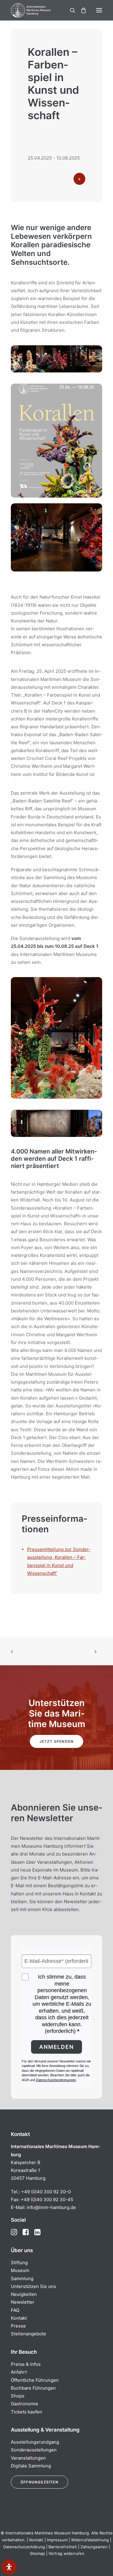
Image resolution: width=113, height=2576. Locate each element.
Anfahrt (19, 2372)
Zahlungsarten (94, 2547)
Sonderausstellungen (34, 2450)
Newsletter (23, 2302)
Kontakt (19, 2318)
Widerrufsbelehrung (90, 2540)
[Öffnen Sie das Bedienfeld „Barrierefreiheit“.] (9, 2567)
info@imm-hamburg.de (51, 2207)
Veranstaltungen (28, 2458)
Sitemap (37, 2553)
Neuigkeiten (24, 2294)
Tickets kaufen (27, 2412)
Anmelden (56, 2047)
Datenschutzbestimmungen (56, 2080)
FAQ (15, 2310)
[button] (99, 10)
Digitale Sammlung (31, 2466)
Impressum (57, 2540)
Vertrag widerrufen (66, 2553)
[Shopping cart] (81, 10)
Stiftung (19, 2263)
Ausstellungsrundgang (35, 2442)
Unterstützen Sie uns (33, 2286)
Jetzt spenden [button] (57, 1741)
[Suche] (70, 10)
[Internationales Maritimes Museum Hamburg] (41, 10)
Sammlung (22, 2279)
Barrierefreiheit (63, 2547)
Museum (20, 2270)
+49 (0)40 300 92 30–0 (46, 2192)
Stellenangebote (28, 2334)
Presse (18, 2326)
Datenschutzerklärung (24, 2547)
